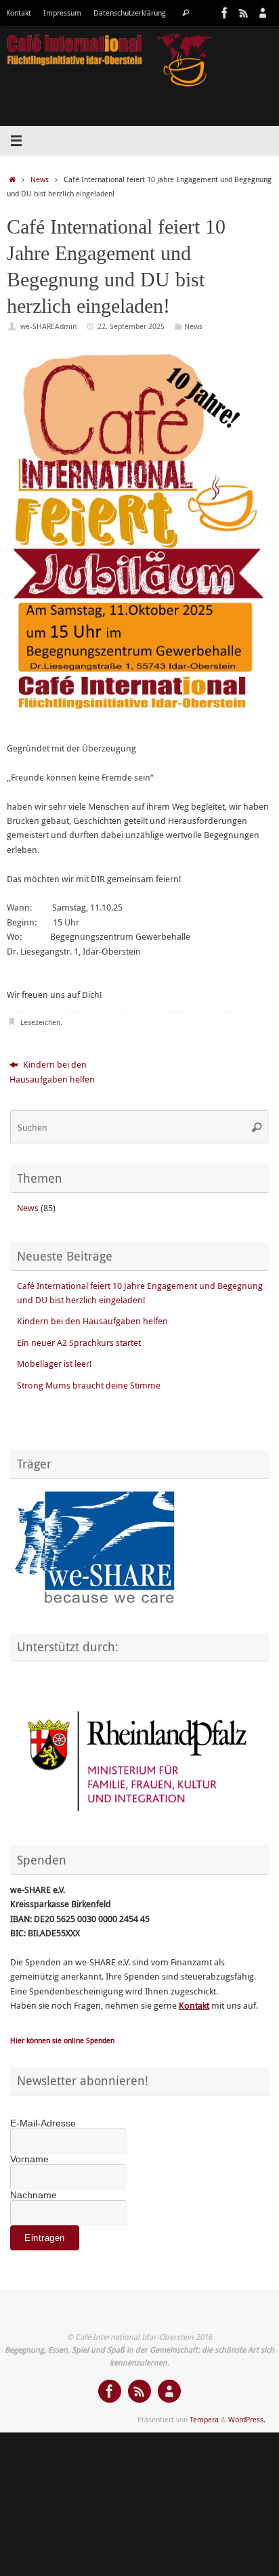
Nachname (34, 2195)
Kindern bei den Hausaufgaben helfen (52, 1072)
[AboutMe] (263, 13)
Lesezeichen (40, 1022)
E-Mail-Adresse (43, 2123)
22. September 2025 (131, 326)
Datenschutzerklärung (130, 13)
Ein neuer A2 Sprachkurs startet (79, 1343)
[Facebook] (225, 13)
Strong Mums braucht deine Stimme (89, 1385)
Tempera (204, 2419)
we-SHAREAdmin (48, 326)
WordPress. (247, 2419)
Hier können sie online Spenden (62, 2040)
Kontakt (19, 13)
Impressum (62, 13)
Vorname (29, 2159)
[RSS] (244, 13)
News (40, 179)
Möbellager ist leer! (55, 1364)
